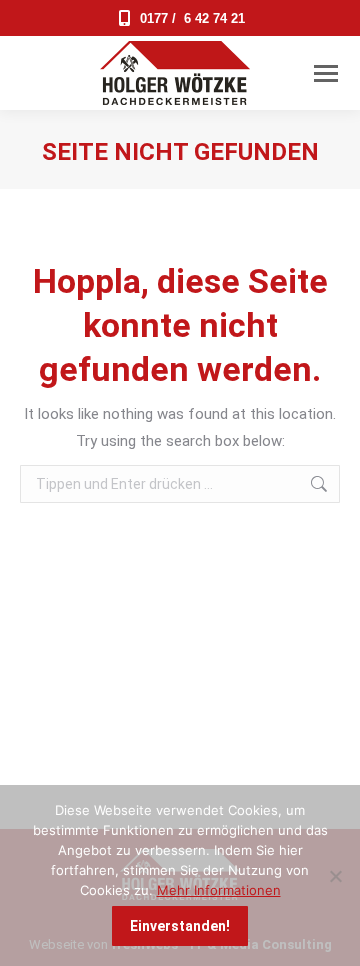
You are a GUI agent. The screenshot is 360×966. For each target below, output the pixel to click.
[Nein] (335, 876)
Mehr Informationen (219, 890)
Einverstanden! (180, 926)
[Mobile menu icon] (326, 73)
